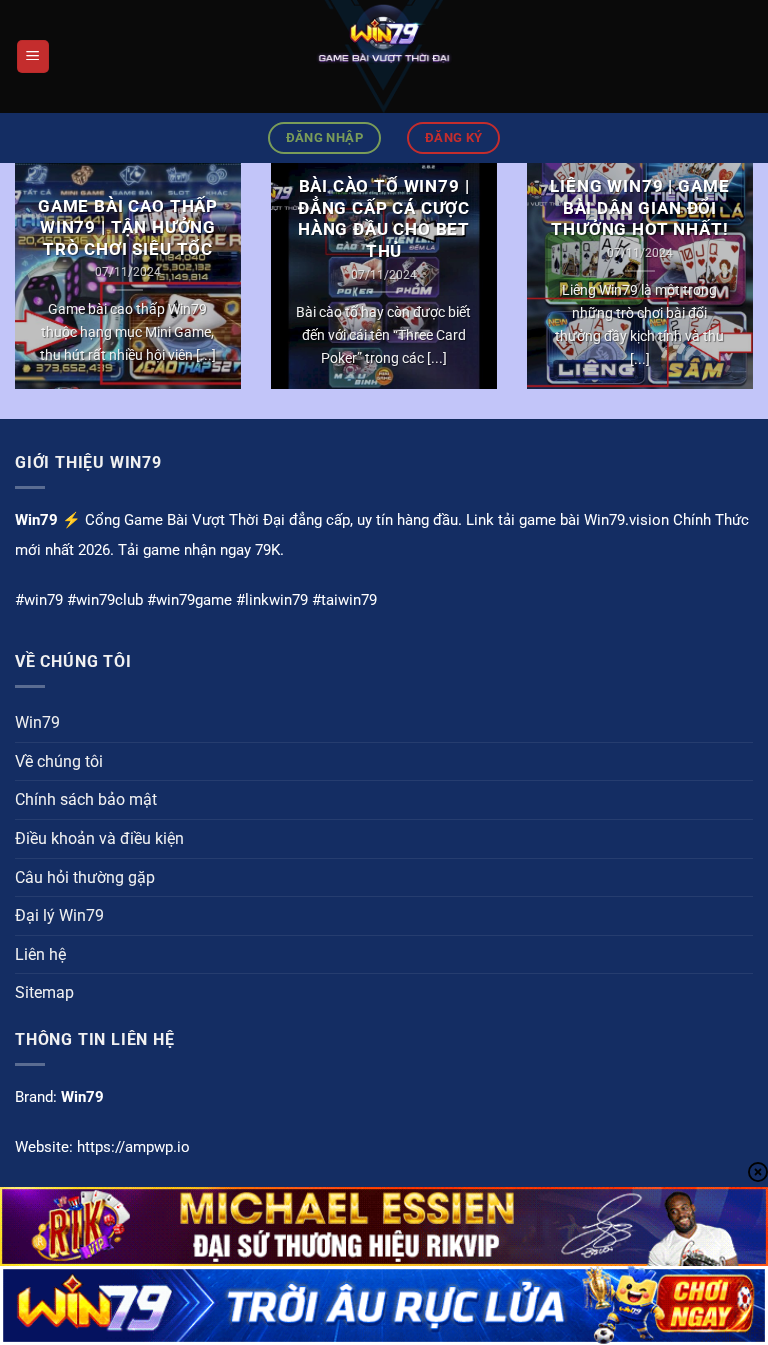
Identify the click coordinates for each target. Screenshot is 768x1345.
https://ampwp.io (133, 1147)
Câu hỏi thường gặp (85, 877)
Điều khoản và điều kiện (99, 838)
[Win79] (384, 56)
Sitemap (44, 992)
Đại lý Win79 (59, 915)
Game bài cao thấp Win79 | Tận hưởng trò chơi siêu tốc (128, 228)
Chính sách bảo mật (86, 799)
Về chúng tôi (59, 761)
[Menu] (33, 56)
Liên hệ (40, 954)
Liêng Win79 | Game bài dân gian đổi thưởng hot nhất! (639, 208)
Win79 (37, 722)
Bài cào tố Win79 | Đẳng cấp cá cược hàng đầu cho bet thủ (384, 219)
